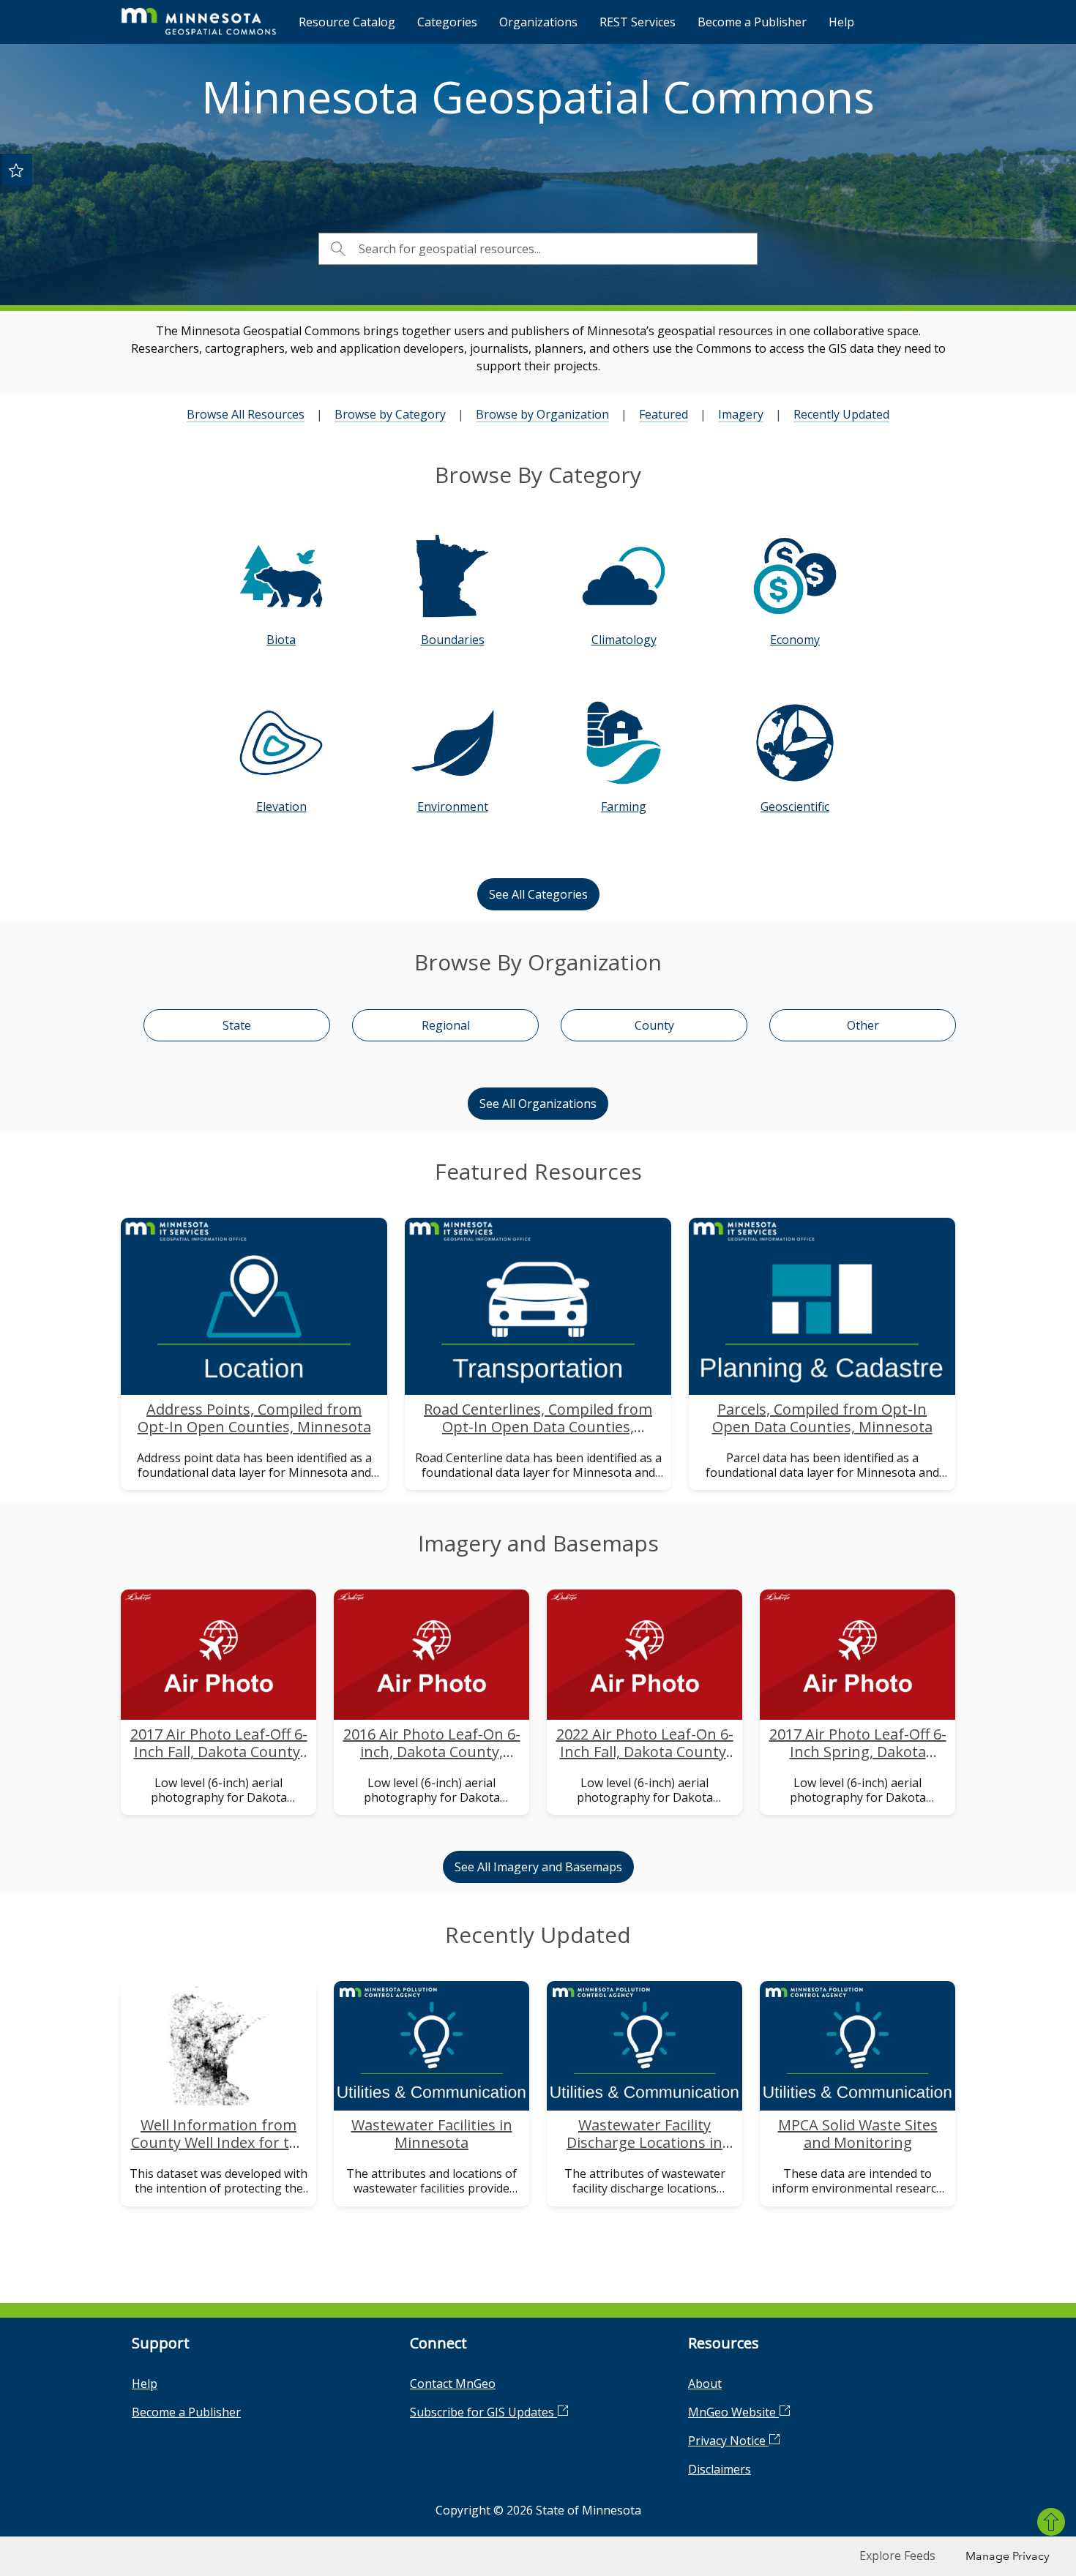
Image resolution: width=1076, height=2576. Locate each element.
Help (841, 22)
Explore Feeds (897, 2556)
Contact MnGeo (453, 2384)
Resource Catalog (347, 22)
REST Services (638, 22)
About (705, 2384)
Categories (447, 22)
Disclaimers (720, 2469)
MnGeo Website (733, 2412)
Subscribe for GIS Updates (483, 2412)
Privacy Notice (728, 2441)
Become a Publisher (752, 22)
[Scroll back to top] (1051, 2522)
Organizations (538, 22)
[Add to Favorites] (16, 170)
